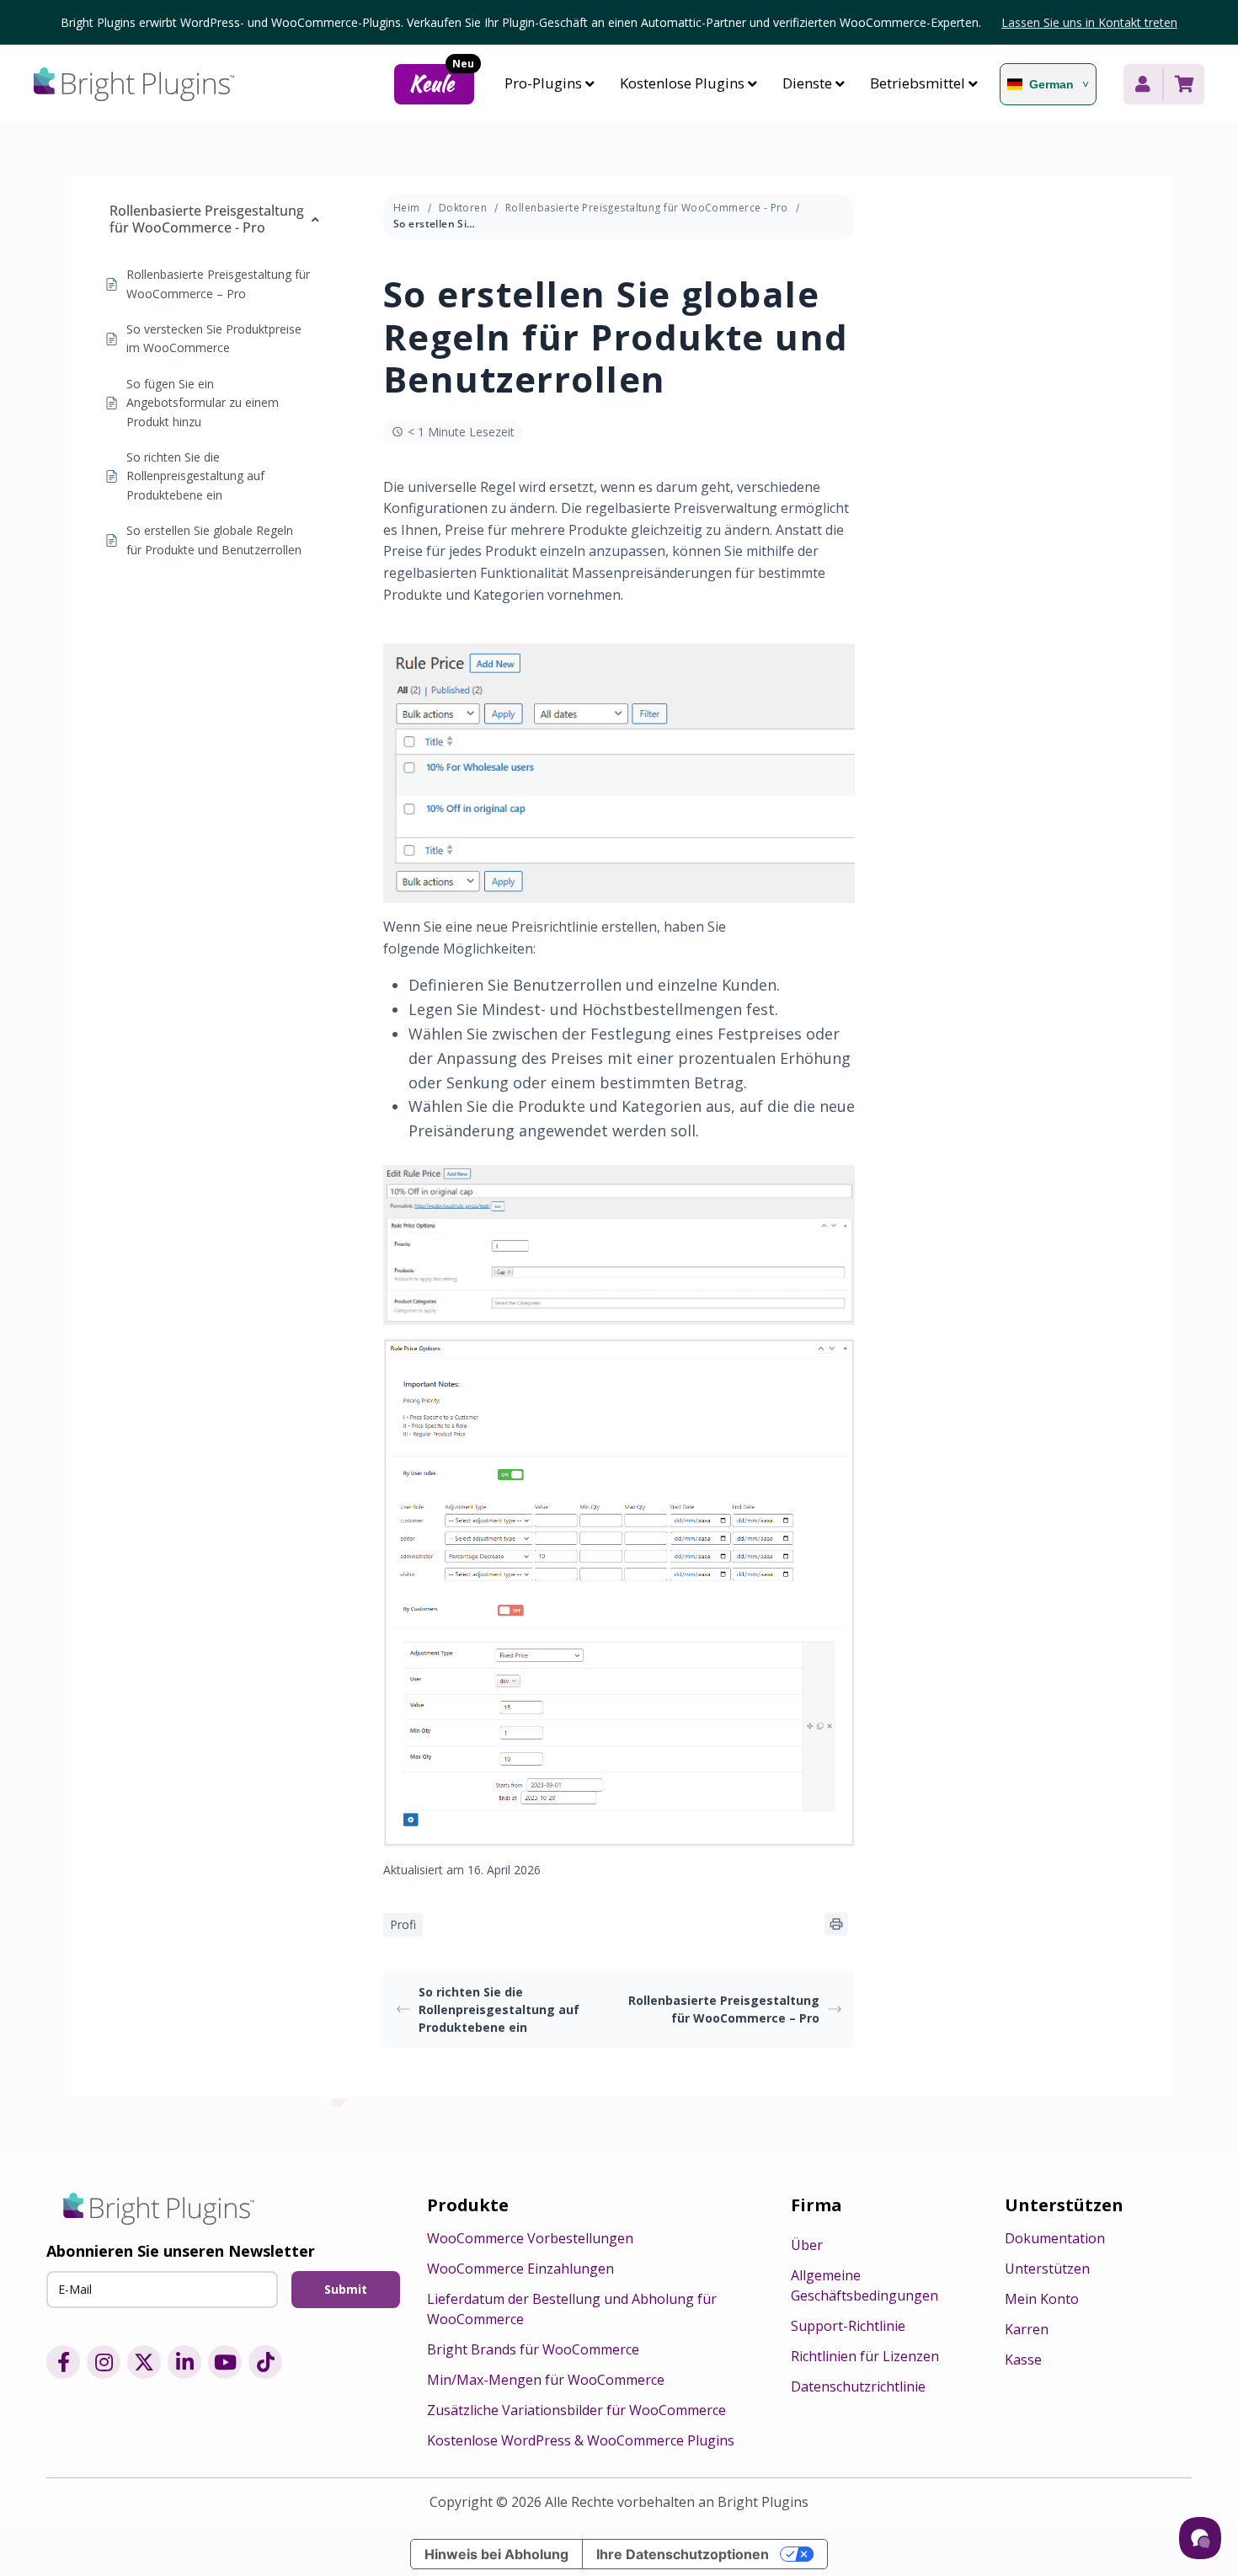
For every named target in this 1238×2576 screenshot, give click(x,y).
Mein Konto (1042, 2299)
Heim (407, 208)
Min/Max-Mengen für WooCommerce (546, 2380)
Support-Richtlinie (848, 2326)
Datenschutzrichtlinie (858, 2386)
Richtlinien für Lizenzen (865, 2356)
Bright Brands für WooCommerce (533, 2349)
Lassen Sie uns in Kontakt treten (1089, 22)
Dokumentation (1055, 2238)
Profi (403, 1924)
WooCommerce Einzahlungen (520, 2269)
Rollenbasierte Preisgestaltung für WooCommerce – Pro (724, 2009)
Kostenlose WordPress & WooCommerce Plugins (581, 2440)
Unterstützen (1047, 2269)
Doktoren (463, 208)
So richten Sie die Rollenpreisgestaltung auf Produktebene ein (499, 2009)
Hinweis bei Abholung (496, 2554)
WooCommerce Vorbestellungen (530, 2238)
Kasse (1023, 2360)
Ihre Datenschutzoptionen (683, 2554)
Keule (442, 81)
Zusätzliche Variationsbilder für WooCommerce (576, 2410)
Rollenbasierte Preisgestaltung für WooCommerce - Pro (647, 208)
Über (807, 2245)
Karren (1027, 2329)
